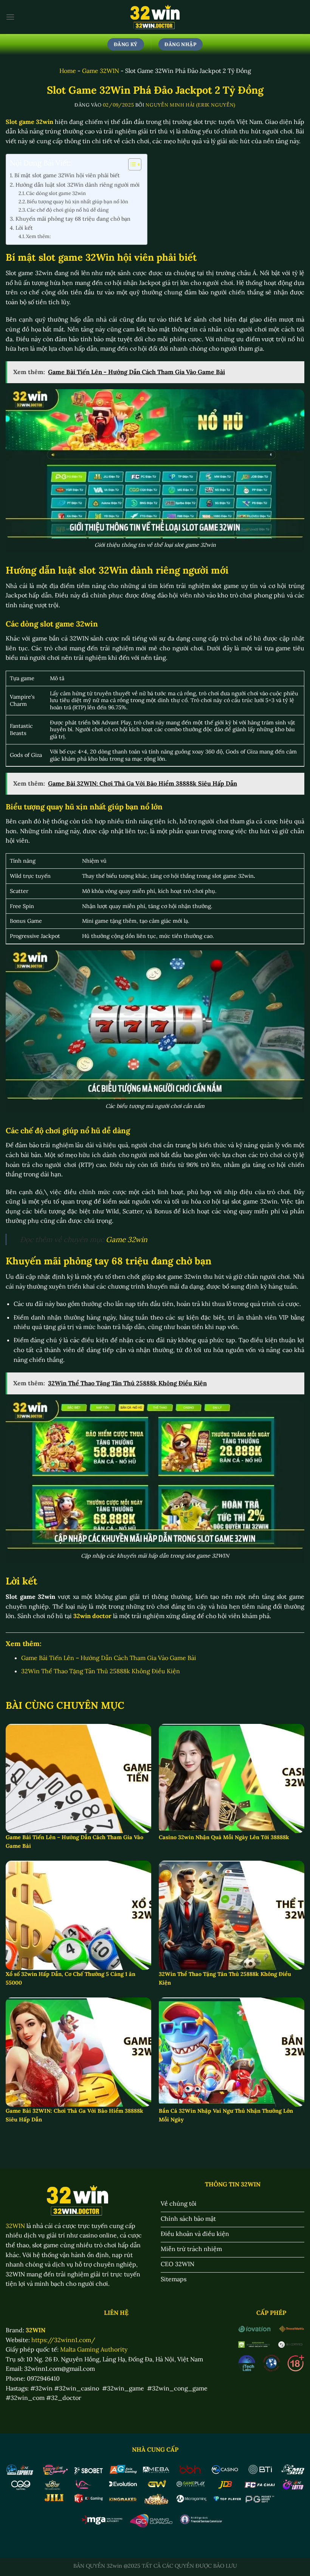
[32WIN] (155, 17)
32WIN (15, 2226)
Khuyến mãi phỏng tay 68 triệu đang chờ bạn (73, 219)
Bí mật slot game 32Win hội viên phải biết (67, 175)
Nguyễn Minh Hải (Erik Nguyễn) (191, 105)
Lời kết (24, 228)
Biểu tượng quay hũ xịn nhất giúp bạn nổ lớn (77, 202)
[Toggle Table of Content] (131, 164)
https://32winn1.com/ (63, 2340)
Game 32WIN (101, 71)
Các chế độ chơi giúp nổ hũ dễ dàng (68, 210)
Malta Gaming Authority (94, 2349)
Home (68, 71)
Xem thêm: (38, 236)
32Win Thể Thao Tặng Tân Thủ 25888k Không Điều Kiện (101, 1671)
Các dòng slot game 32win (56, 193)
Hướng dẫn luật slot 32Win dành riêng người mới (77, 185)
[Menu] (10, 17)
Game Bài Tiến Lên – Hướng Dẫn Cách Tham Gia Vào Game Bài (109, 1658)
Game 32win (127, 1239)
